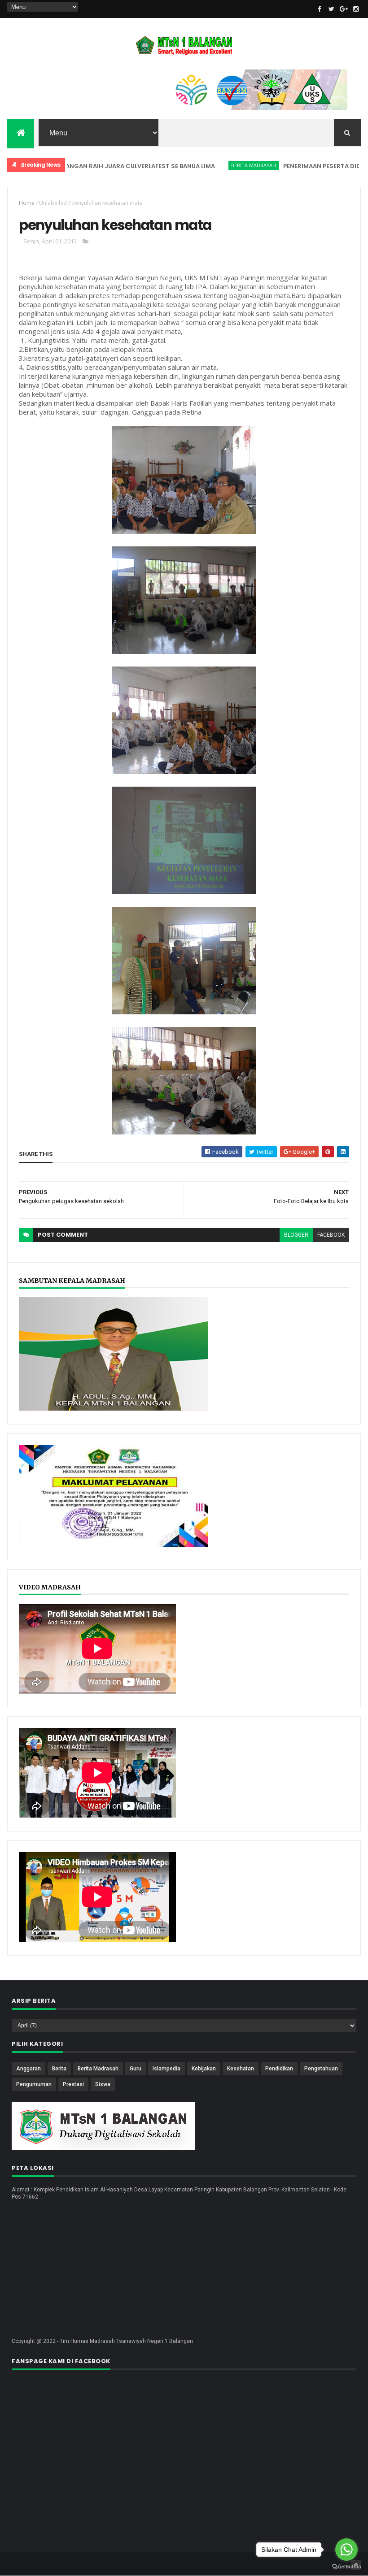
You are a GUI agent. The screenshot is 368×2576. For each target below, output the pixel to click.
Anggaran (28, 2069)
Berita (59, 2069)
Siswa (103, 2084)
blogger (296, 1235)
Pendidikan (279, 2069)
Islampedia (166, 2069)
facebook (331, 1235)
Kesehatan (241, 2069)
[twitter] (332, 9)
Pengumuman (34, 2084)
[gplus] (344, 9)
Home (27, 203)
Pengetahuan (321, 2069)
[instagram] (356, 9)
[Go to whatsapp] (346, 2550)
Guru (136, 2069)
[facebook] (320, 9)
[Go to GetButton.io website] (346, 2567)
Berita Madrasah (214, 165)
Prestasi (73, 2084)
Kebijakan (204, 2069)
